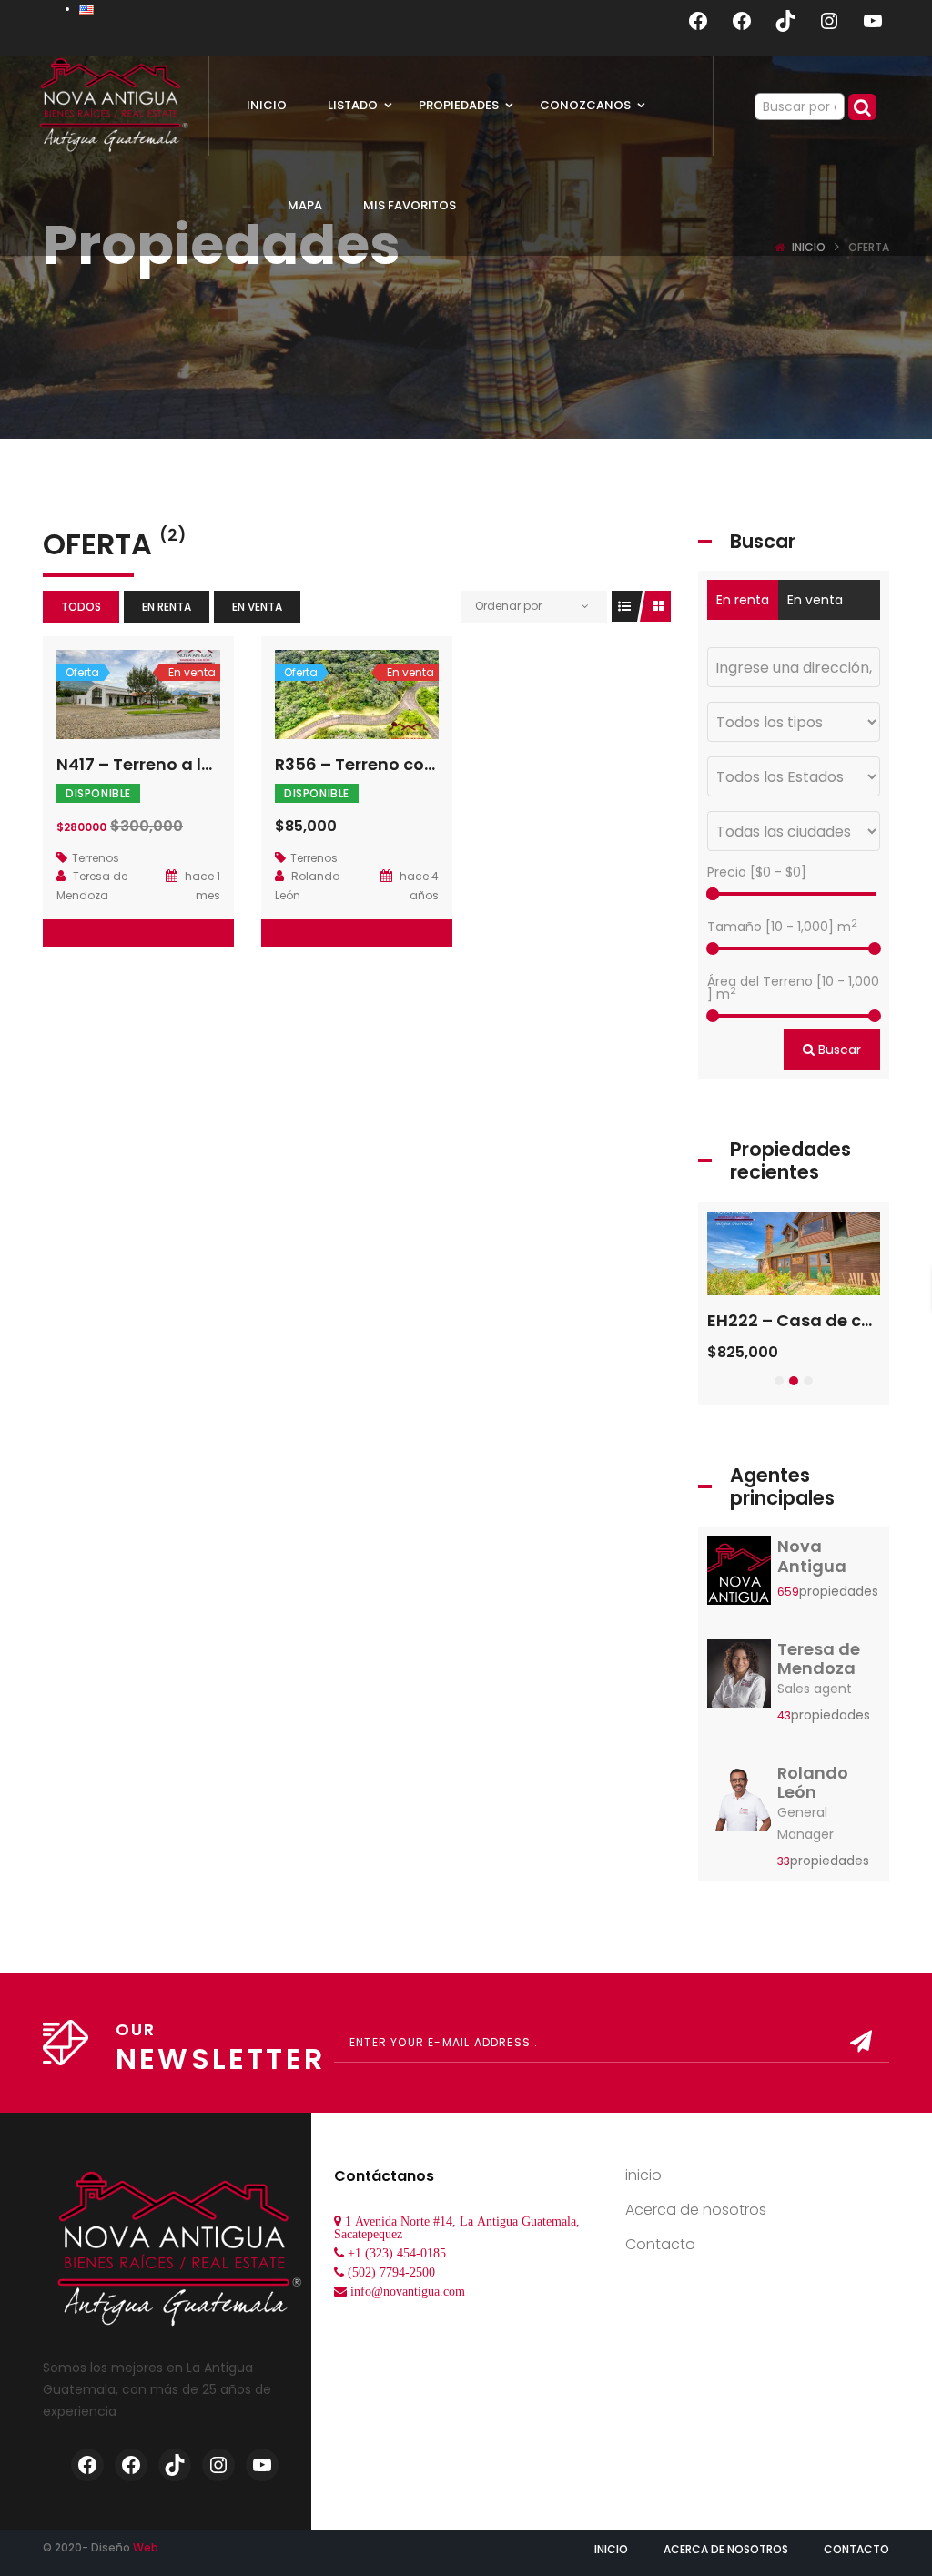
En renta (167, 607)
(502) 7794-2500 (391, 2272)
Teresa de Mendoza (819, 1659)
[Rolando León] (739, 1802)
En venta (257, 607)
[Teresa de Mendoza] (739, 1678)
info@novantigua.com (408, 2291)
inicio (643, 2175)
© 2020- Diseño (101, 2547)
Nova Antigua (812, 1556)
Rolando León (813, 1783)
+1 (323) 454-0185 (397, 2253)
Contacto (660, 2244)
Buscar (838, 1050)
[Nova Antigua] (739, 1576)
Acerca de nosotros (696, 2210)
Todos (81, 607)
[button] (779, 1381)
